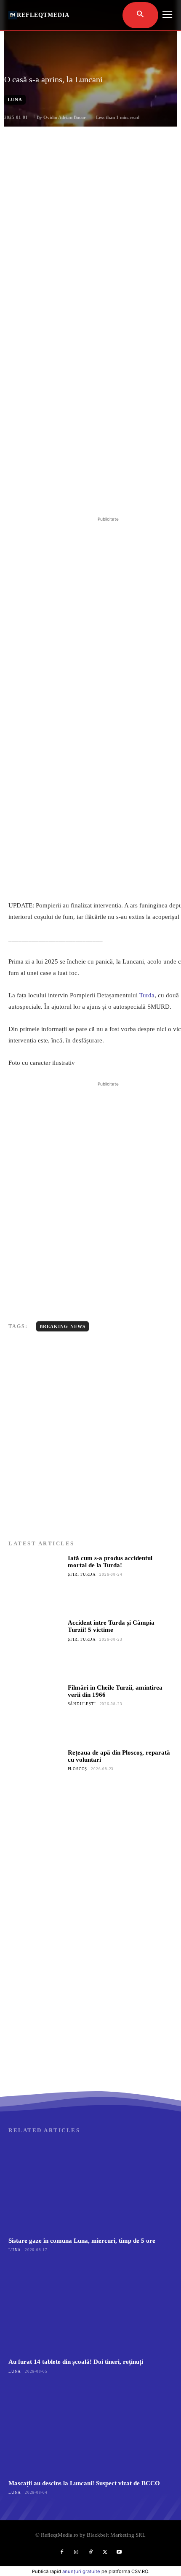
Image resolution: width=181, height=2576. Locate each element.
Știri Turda (82, 1574)
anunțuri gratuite (81, 2571)
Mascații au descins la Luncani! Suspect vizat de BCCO (84, 2483)
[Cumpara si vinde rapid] (90, 2006)
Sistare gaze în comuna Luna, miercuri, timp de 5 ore (82, 2241)
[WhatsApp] (101, 494)
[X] (63, 494)
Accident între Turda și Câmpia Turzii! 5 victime (111, 1626)
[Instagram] (76, 2552)
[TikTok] (90, 2552)
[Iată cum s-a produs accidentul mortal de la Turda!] (36, 1582)
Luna (15, 100)
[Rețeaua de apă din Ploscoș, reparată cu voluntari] (36, 1776)
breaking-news (63, 1326)
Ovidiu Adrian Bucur (65, 117)
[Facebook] (43, 494)
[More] (121, 494)
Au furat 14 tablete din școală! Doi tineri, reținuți (76, 2362)
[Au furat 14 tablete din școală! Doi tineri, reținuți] (90, 2308)
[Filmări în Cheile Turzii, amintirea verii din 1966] (36, 1711)
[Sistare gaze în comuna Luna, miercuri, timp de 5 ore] (90, 2187)
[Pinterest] (82, 494)
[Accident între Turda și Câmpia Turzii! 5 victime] (36, 1646)
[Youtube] (119, 2552)
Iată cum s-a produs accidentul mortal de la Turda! (110, 1562)
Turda (147, 995)
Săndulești (82, 1704)
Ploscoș (78, 1769)
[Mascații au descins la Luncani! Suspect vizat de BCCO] (90, 2429)
